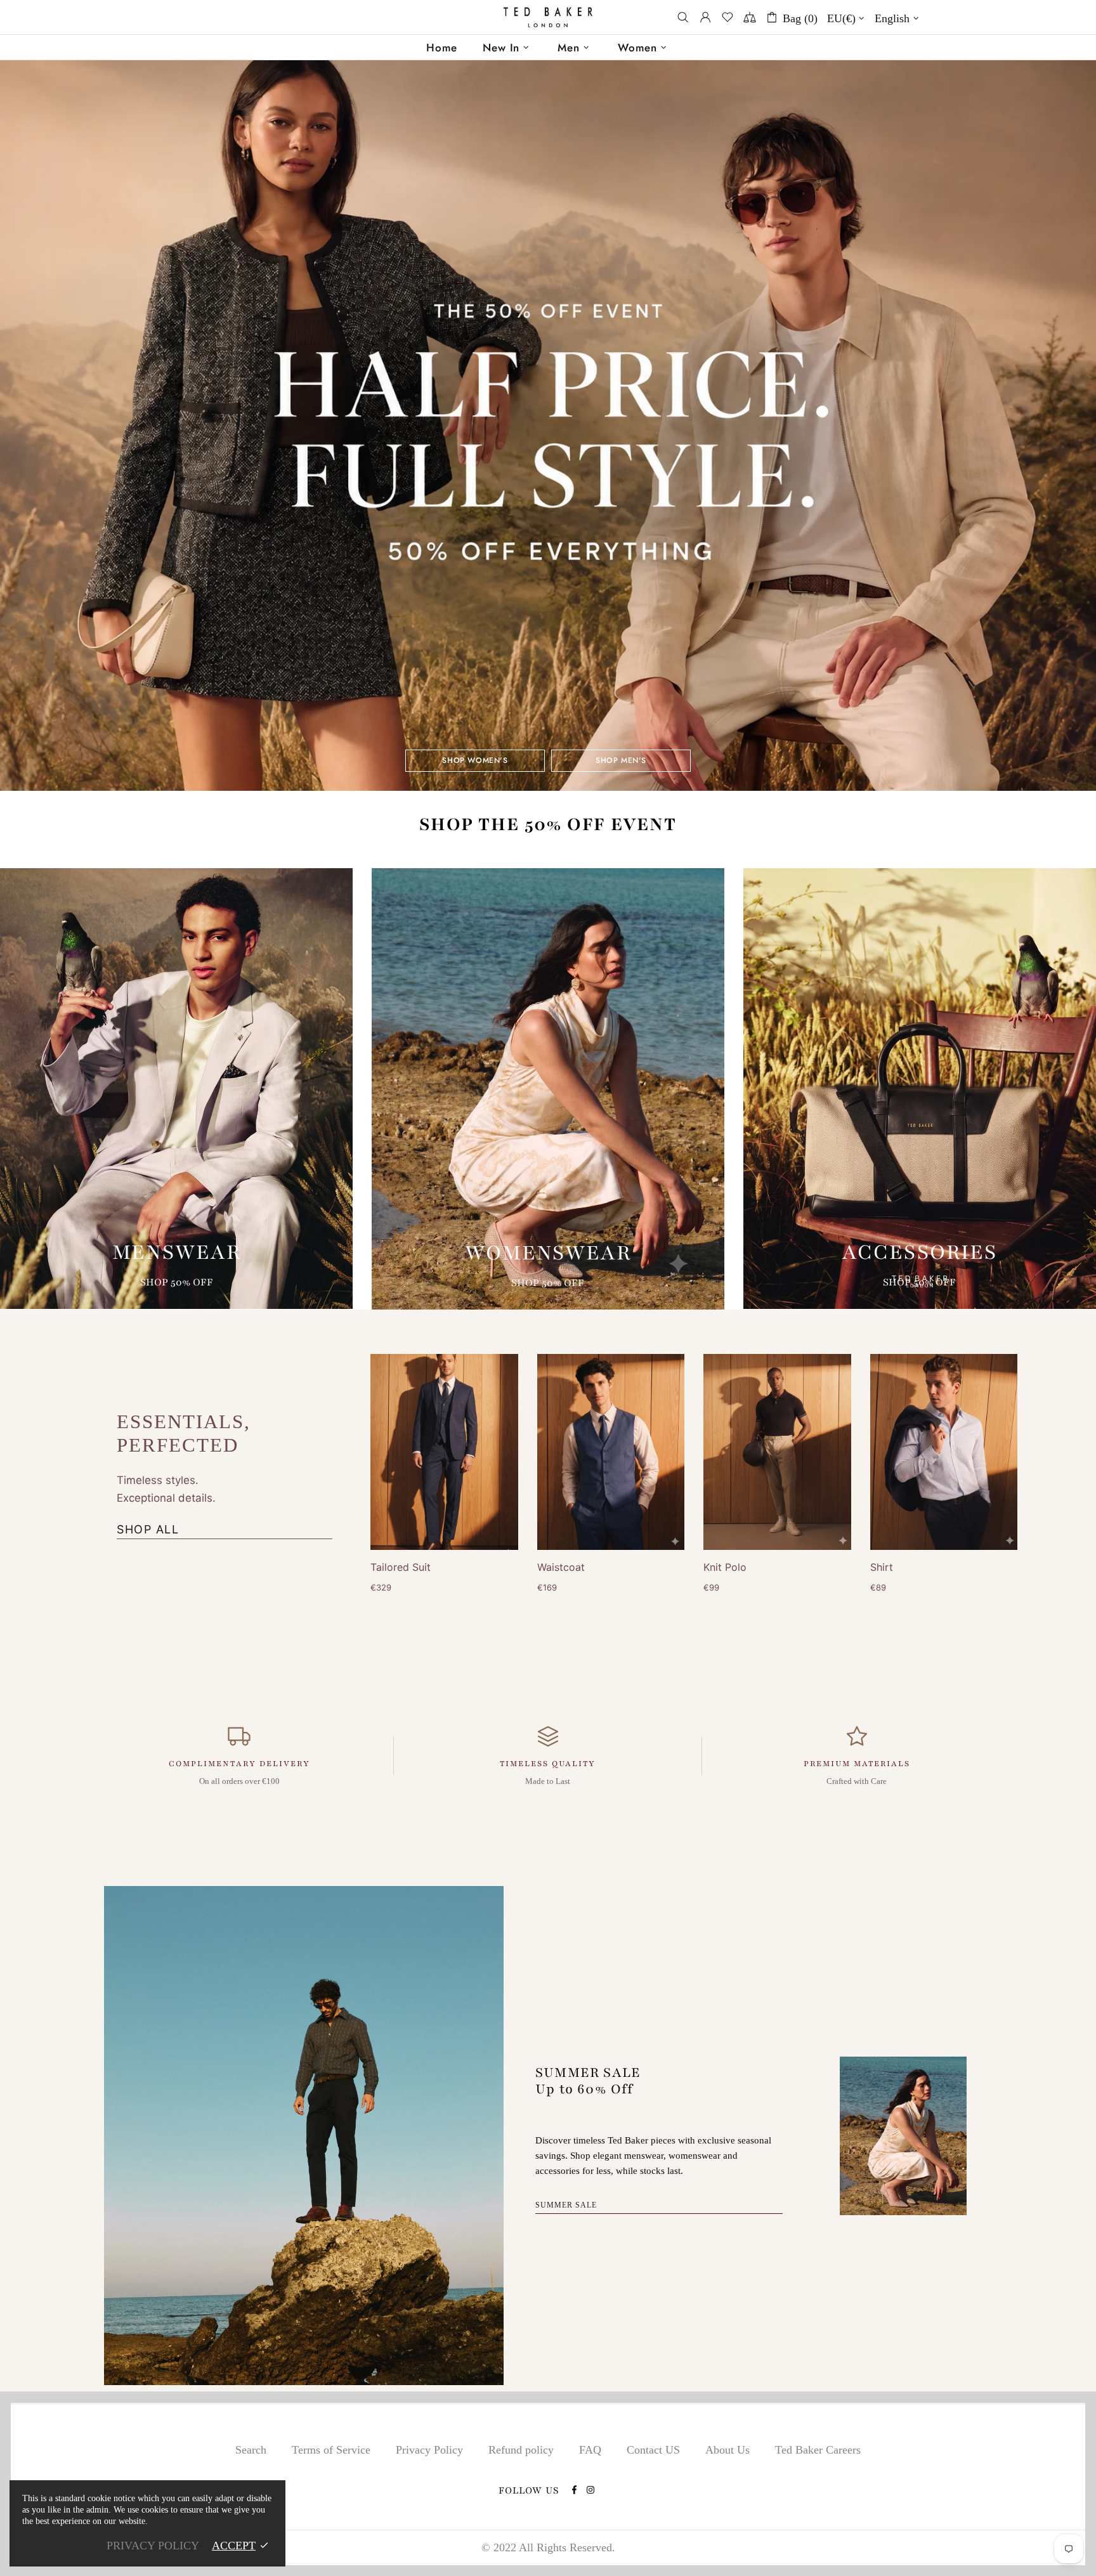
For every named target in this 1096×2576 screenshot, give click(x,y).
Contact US (653, 2450)
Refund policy (521, 2450)
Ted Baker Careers (818, 2450)
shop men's (621, 760)
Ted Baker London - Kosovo (548, 17)
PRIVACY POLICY (153, 2546)
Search (251, 2450)
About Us (727, 2450)
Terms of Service (331, 2450)
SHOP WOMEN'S (475, 760)
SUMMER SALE (566, 2205)
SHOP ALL (148, 1529)
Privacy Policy (429, 2450)
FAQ (590, 2450)
